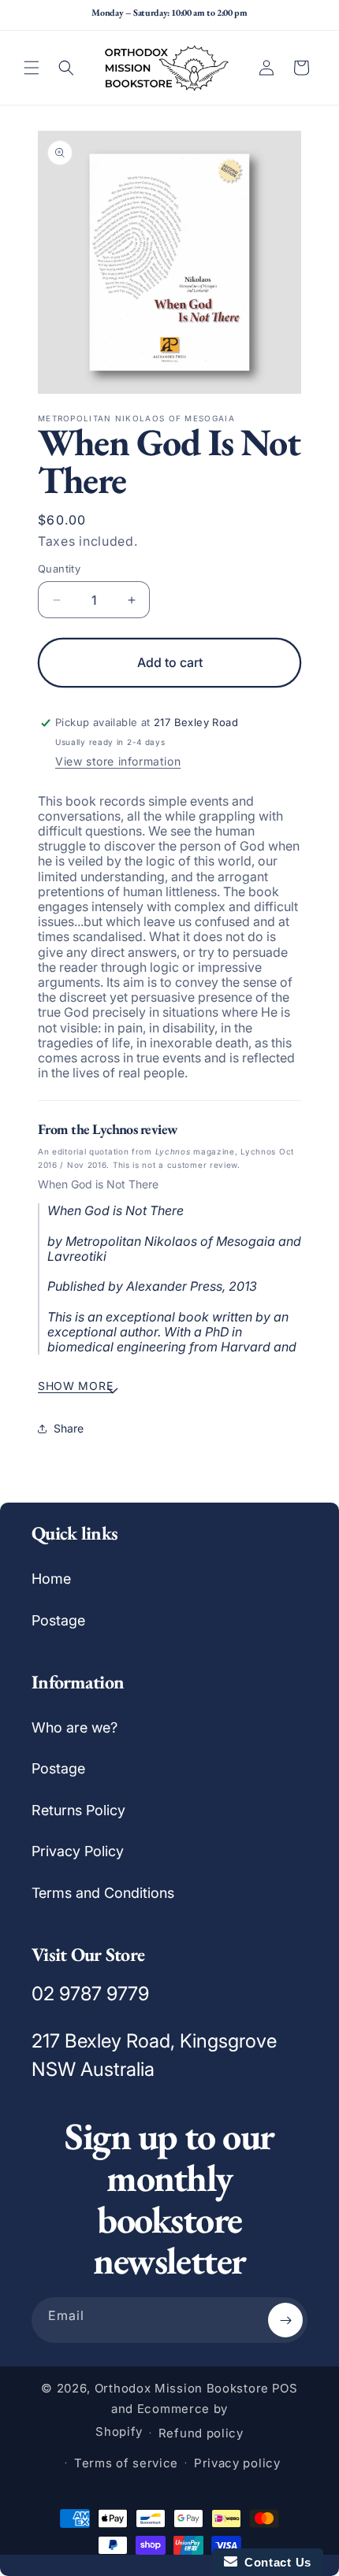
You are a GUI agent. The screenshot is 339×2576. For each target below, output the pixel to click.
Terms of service (126, 2463)
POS (285, 2388)
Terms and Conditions (103, 1893)
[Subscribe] (285, 2320)
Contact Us (274, 2562)
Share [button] (69, 1428)
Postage (58, 1620)
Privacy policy (237, 2463)
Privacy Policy (78, 1851)
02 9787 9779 (90, 1994)
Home (51, 1579)
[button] (32, 68)
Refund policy (201, 2433)
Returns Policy (78, 1810)
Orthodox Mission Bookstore (182, 2388)
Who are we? (75, 1727)
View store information (118, 761)
